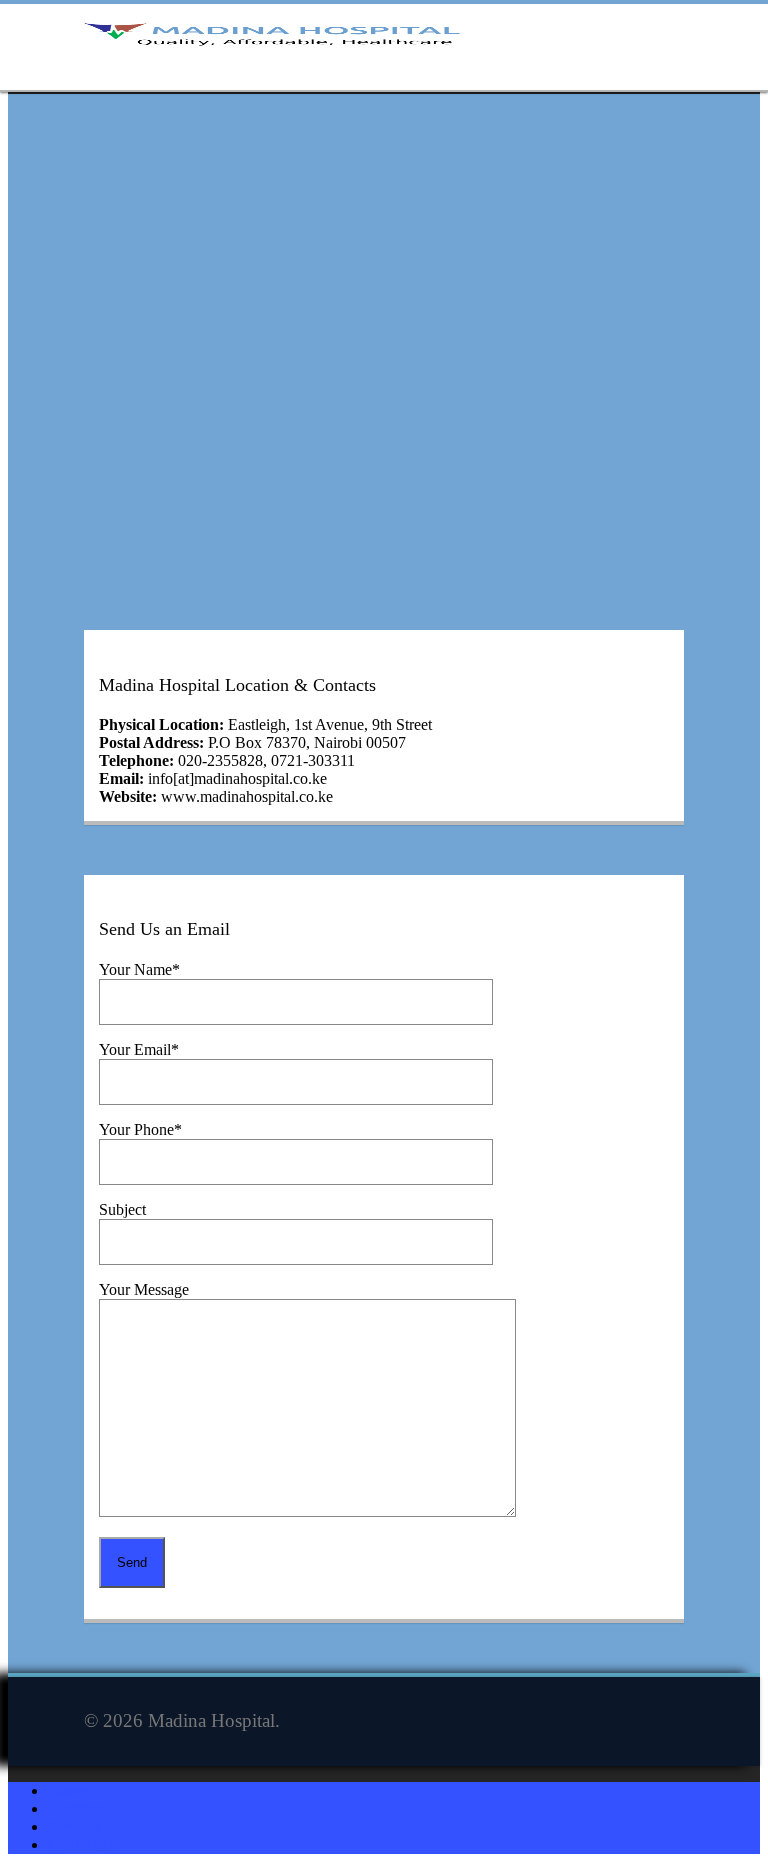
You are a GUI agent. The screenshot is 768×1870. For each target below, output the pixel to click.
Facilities (76, 1808)
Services (74, 1826)
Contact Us (83, 1844)
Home (67, 1790)
